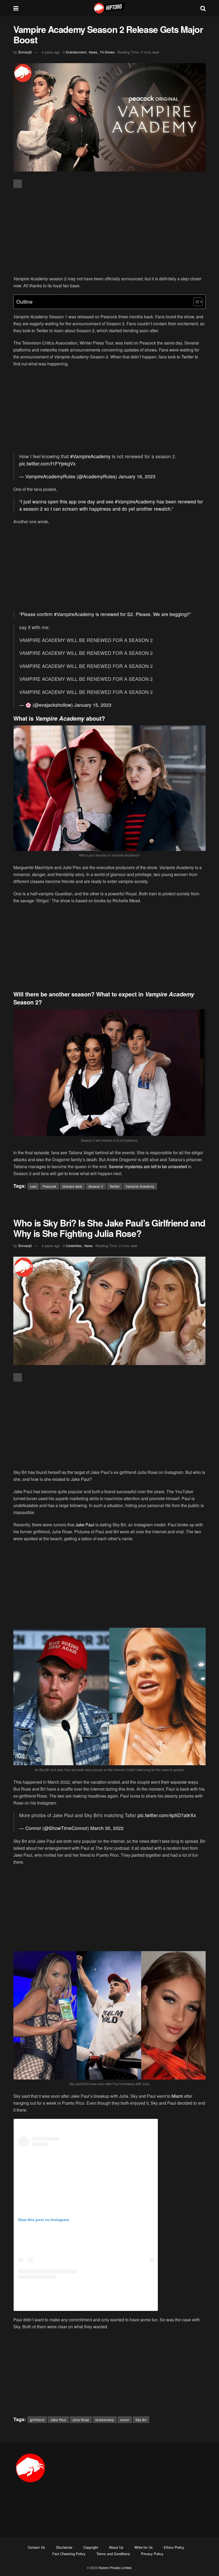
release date (72, 1186)
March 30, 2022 (107, 1828)
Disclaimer (64, 2547)
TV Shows (107, 52)
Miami (177, 2096)
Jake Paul (85, 1525)
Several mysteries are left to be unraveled (148, 1166)
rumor (125, 2420)
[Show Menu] (16, 8)
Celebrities (74, 1246)
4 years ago (51, 52)
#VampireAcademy (90, 456)
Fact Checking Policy (69, 2554)
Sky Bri (141, 2420)
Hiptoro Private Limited (115, 2568)
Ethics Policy (174, 2547)
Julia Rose (81, 2420)
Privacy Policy (152, 2554)
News (93, 52)
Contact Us (36, 2547)
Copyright (91, 2547)
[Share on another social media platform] (18, 184)
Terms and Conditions (113, 2554)
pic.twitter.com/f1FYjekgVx (47, 463)
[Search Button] (203, 8)
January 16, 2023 (137, 476)
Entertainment (76, 52)
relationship (105, 2420)
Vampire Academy (140, 1186)
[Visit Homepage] (109, 8)
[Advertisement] (109, 232)
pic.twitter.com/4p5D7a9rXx (167, 1815)
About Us (116, 2547)
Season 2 (96, 1186)
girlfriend (37, 2420)
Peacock (50, 1186)
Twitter (115, 1186)
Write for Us (144, 2547)
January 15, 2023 (93, 705)
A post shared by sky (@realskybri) (86, 2302)
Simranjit (25, 52)
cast (33, 1186)
